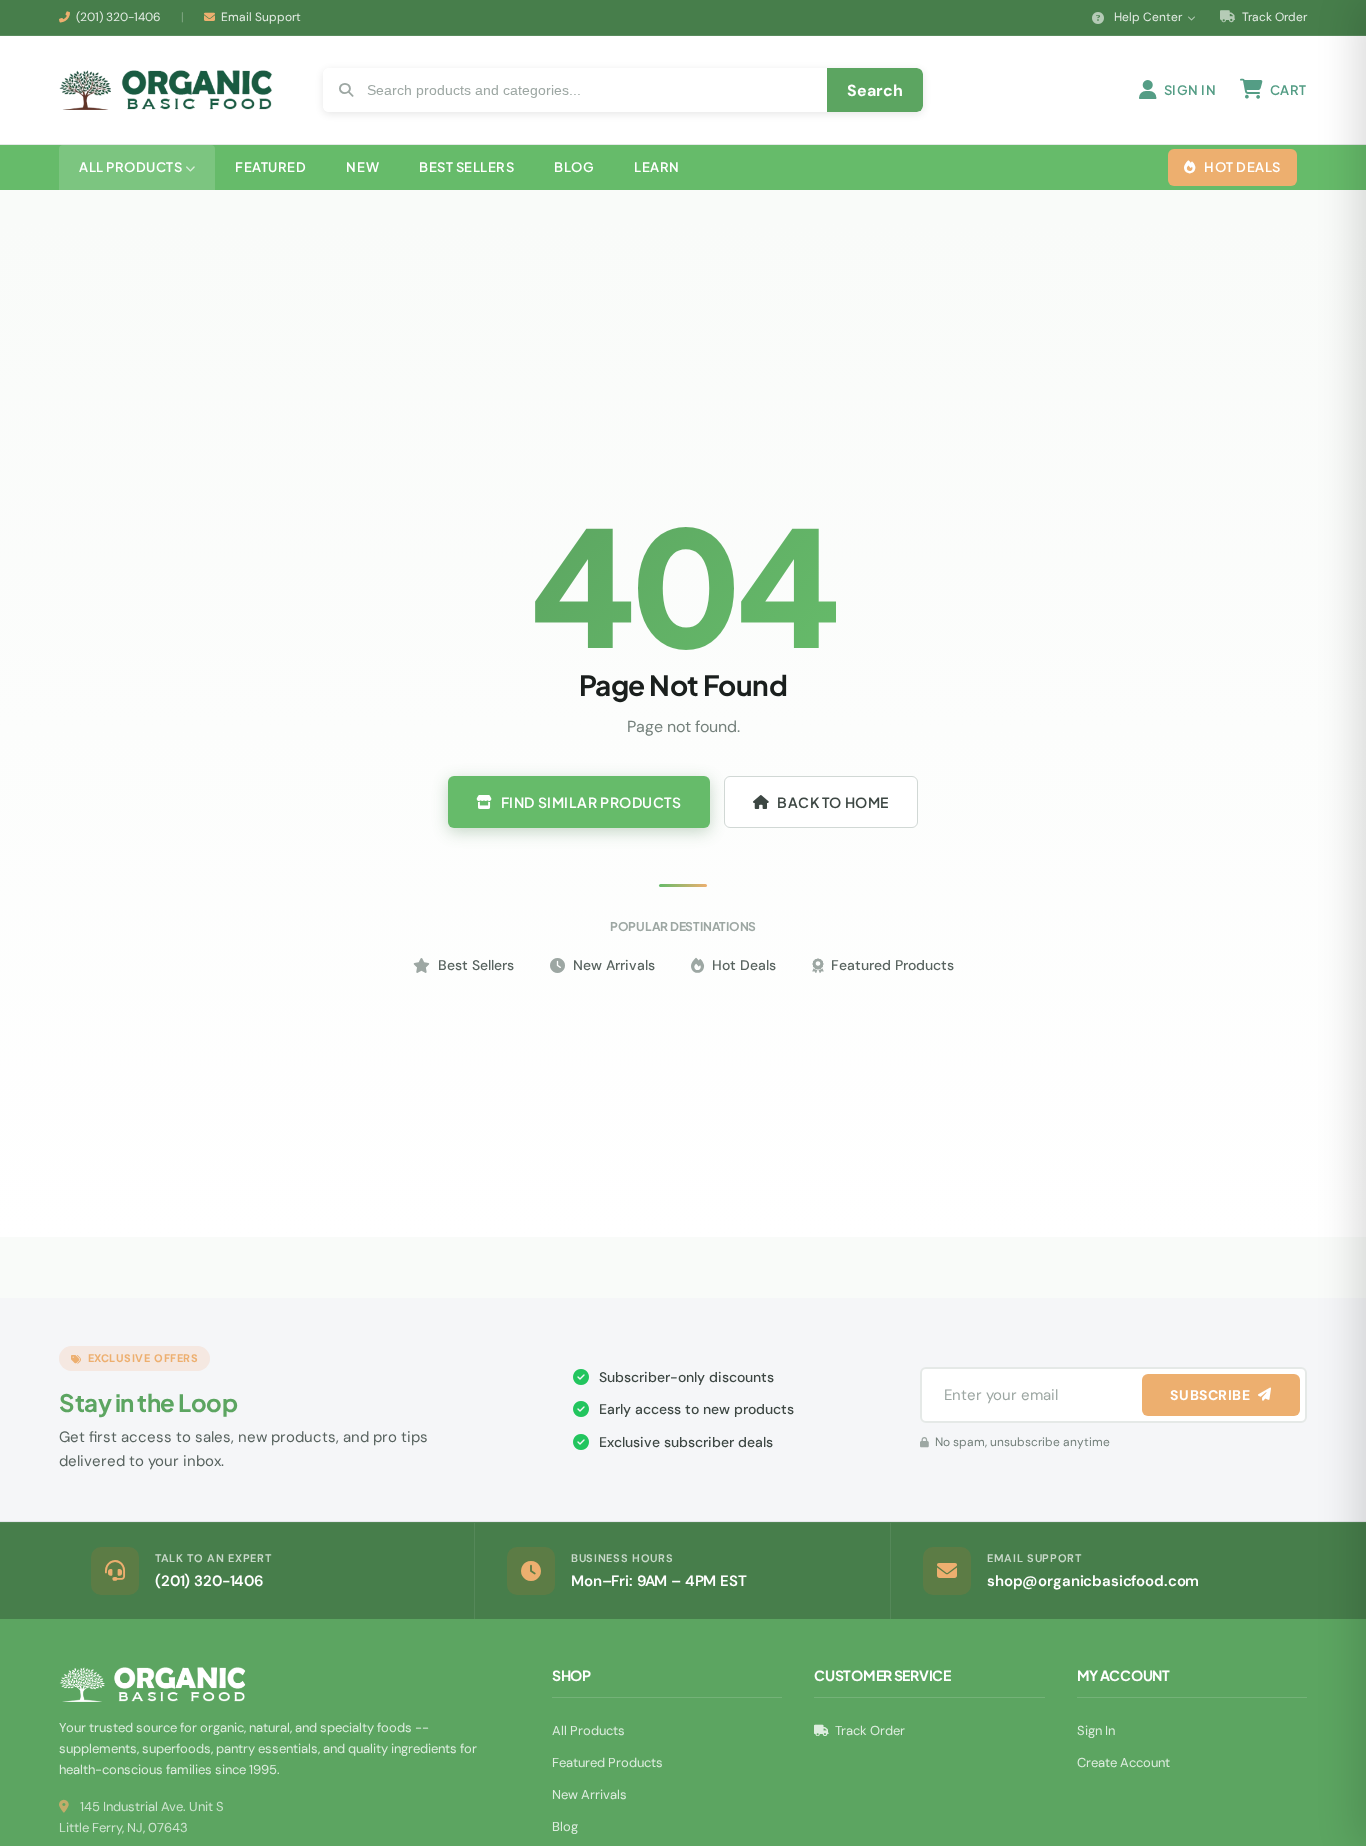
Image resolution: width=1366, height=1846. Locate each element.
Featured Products (892, 965)
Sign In (1096, 1730)
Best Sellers (476, 965)
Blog (565, 1826)
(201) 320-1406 (118, 17)
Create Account (1123, 1762)
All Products (588, 1730)
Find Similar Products (591, 802)
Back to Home (833, 802)
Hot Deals (744, 965)
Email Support (261, 17)
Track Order (1273, 17)
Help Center (1148, 17)
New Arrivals (614, 965)
